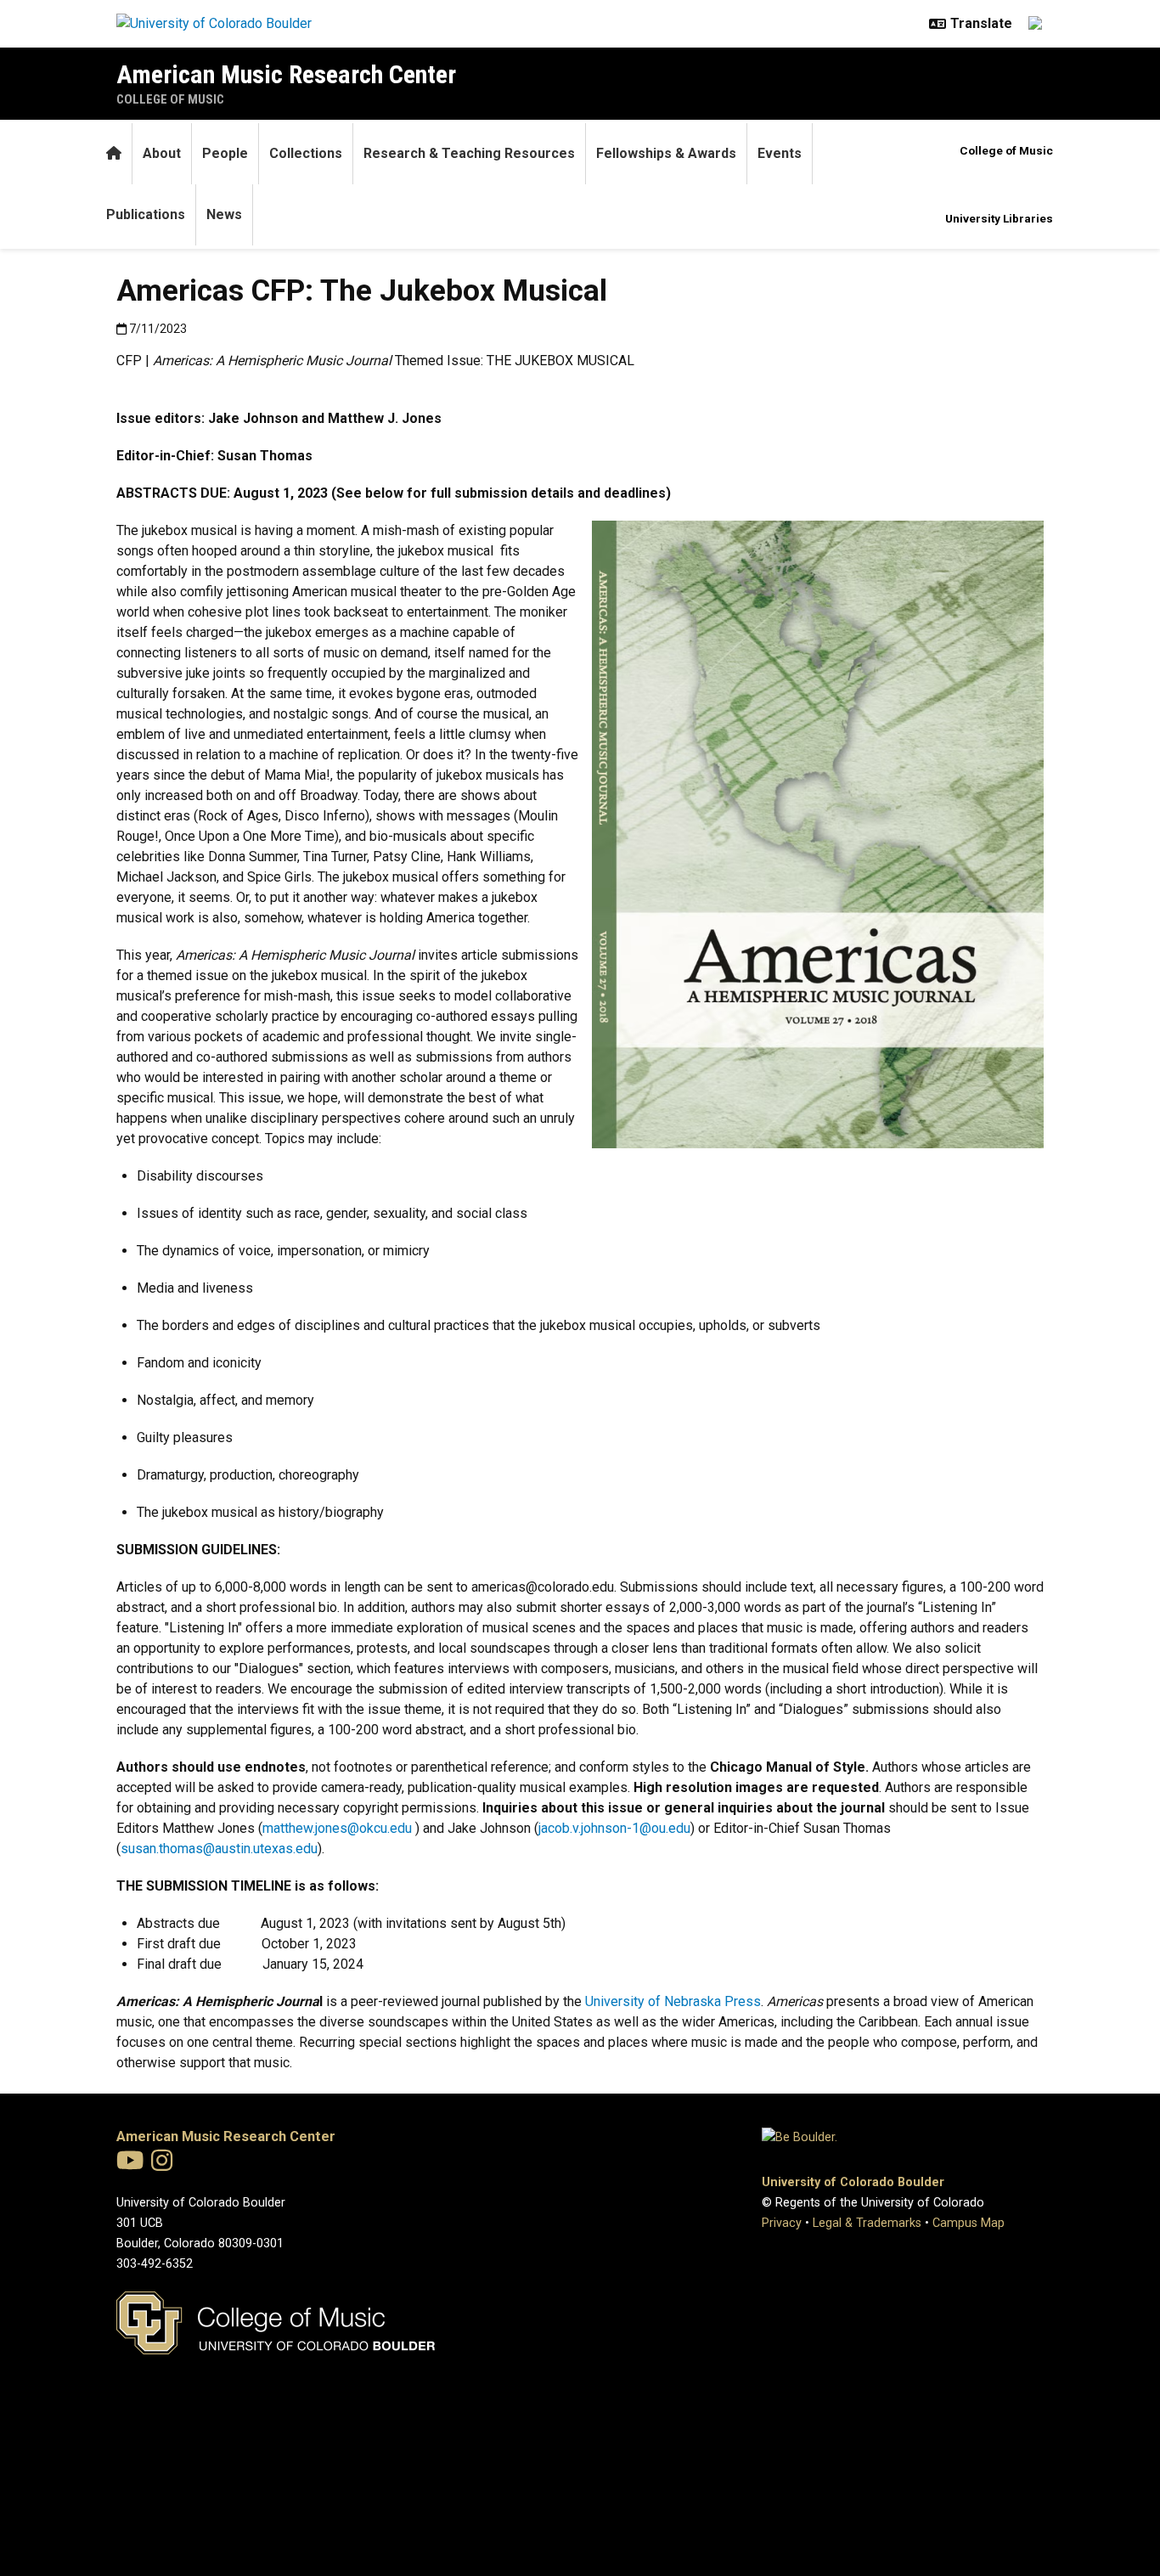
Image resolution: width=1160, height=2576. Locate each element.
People (225, 153)
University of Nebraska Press (673, 2001)
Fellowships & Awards (666, 153)
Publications (146, 214)
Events (780, 153)
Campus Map (969, 2223)
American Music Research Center (286, 74)
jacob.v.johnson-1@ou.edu (614, 1828)
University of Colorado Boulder (853, 2182)
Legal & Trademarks (867, 2223)
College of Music (170, 99)
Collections (306, 153)
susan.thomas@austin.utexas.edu (219, 1849)
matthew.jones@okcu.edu (337, 1828)
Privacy (782, 2223)
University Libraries (999, 218)
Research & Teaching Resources (469, 153)
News (224, 214)
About (162, 153)
